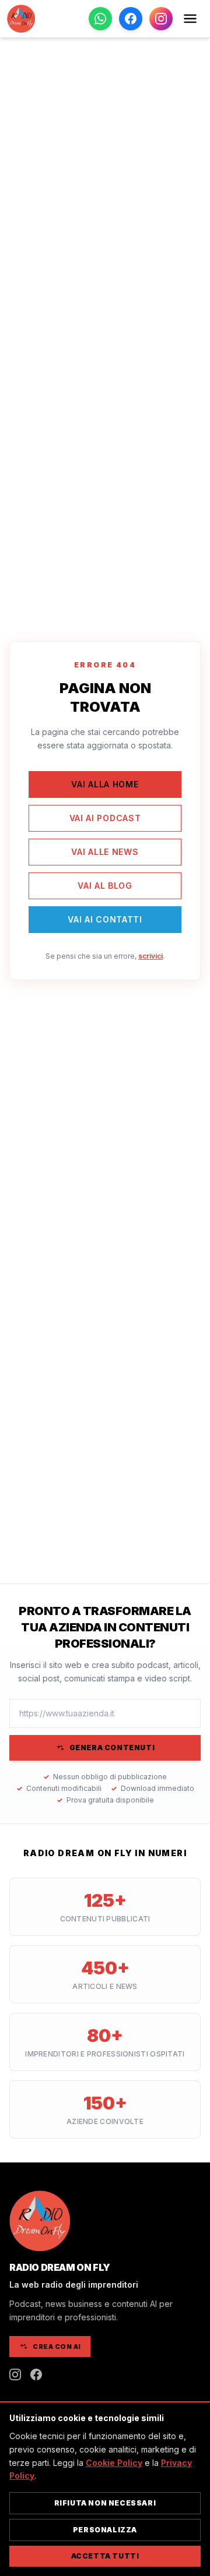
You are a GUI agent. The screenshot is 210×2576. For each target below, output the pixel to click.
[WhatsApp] (100, 19)
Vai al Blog (105, 886)
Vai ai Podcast (105, 818)
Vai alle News (105, 852)
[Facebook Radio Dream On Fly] (36, 2374)
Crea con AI (57, 2347)
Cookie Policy (114, 2463)
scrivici (150, 956)
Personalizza (105, 2530)
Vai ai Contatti (105, 919)
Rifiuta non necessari (105, 2503)
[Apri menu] (190, 19)
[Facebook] (131, 19)
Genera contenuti (112, 1748)
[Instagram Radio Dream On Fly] (15, 2374)
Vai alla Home (105, 784)
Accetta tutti (105, 2556)
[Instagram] (161, 19)
